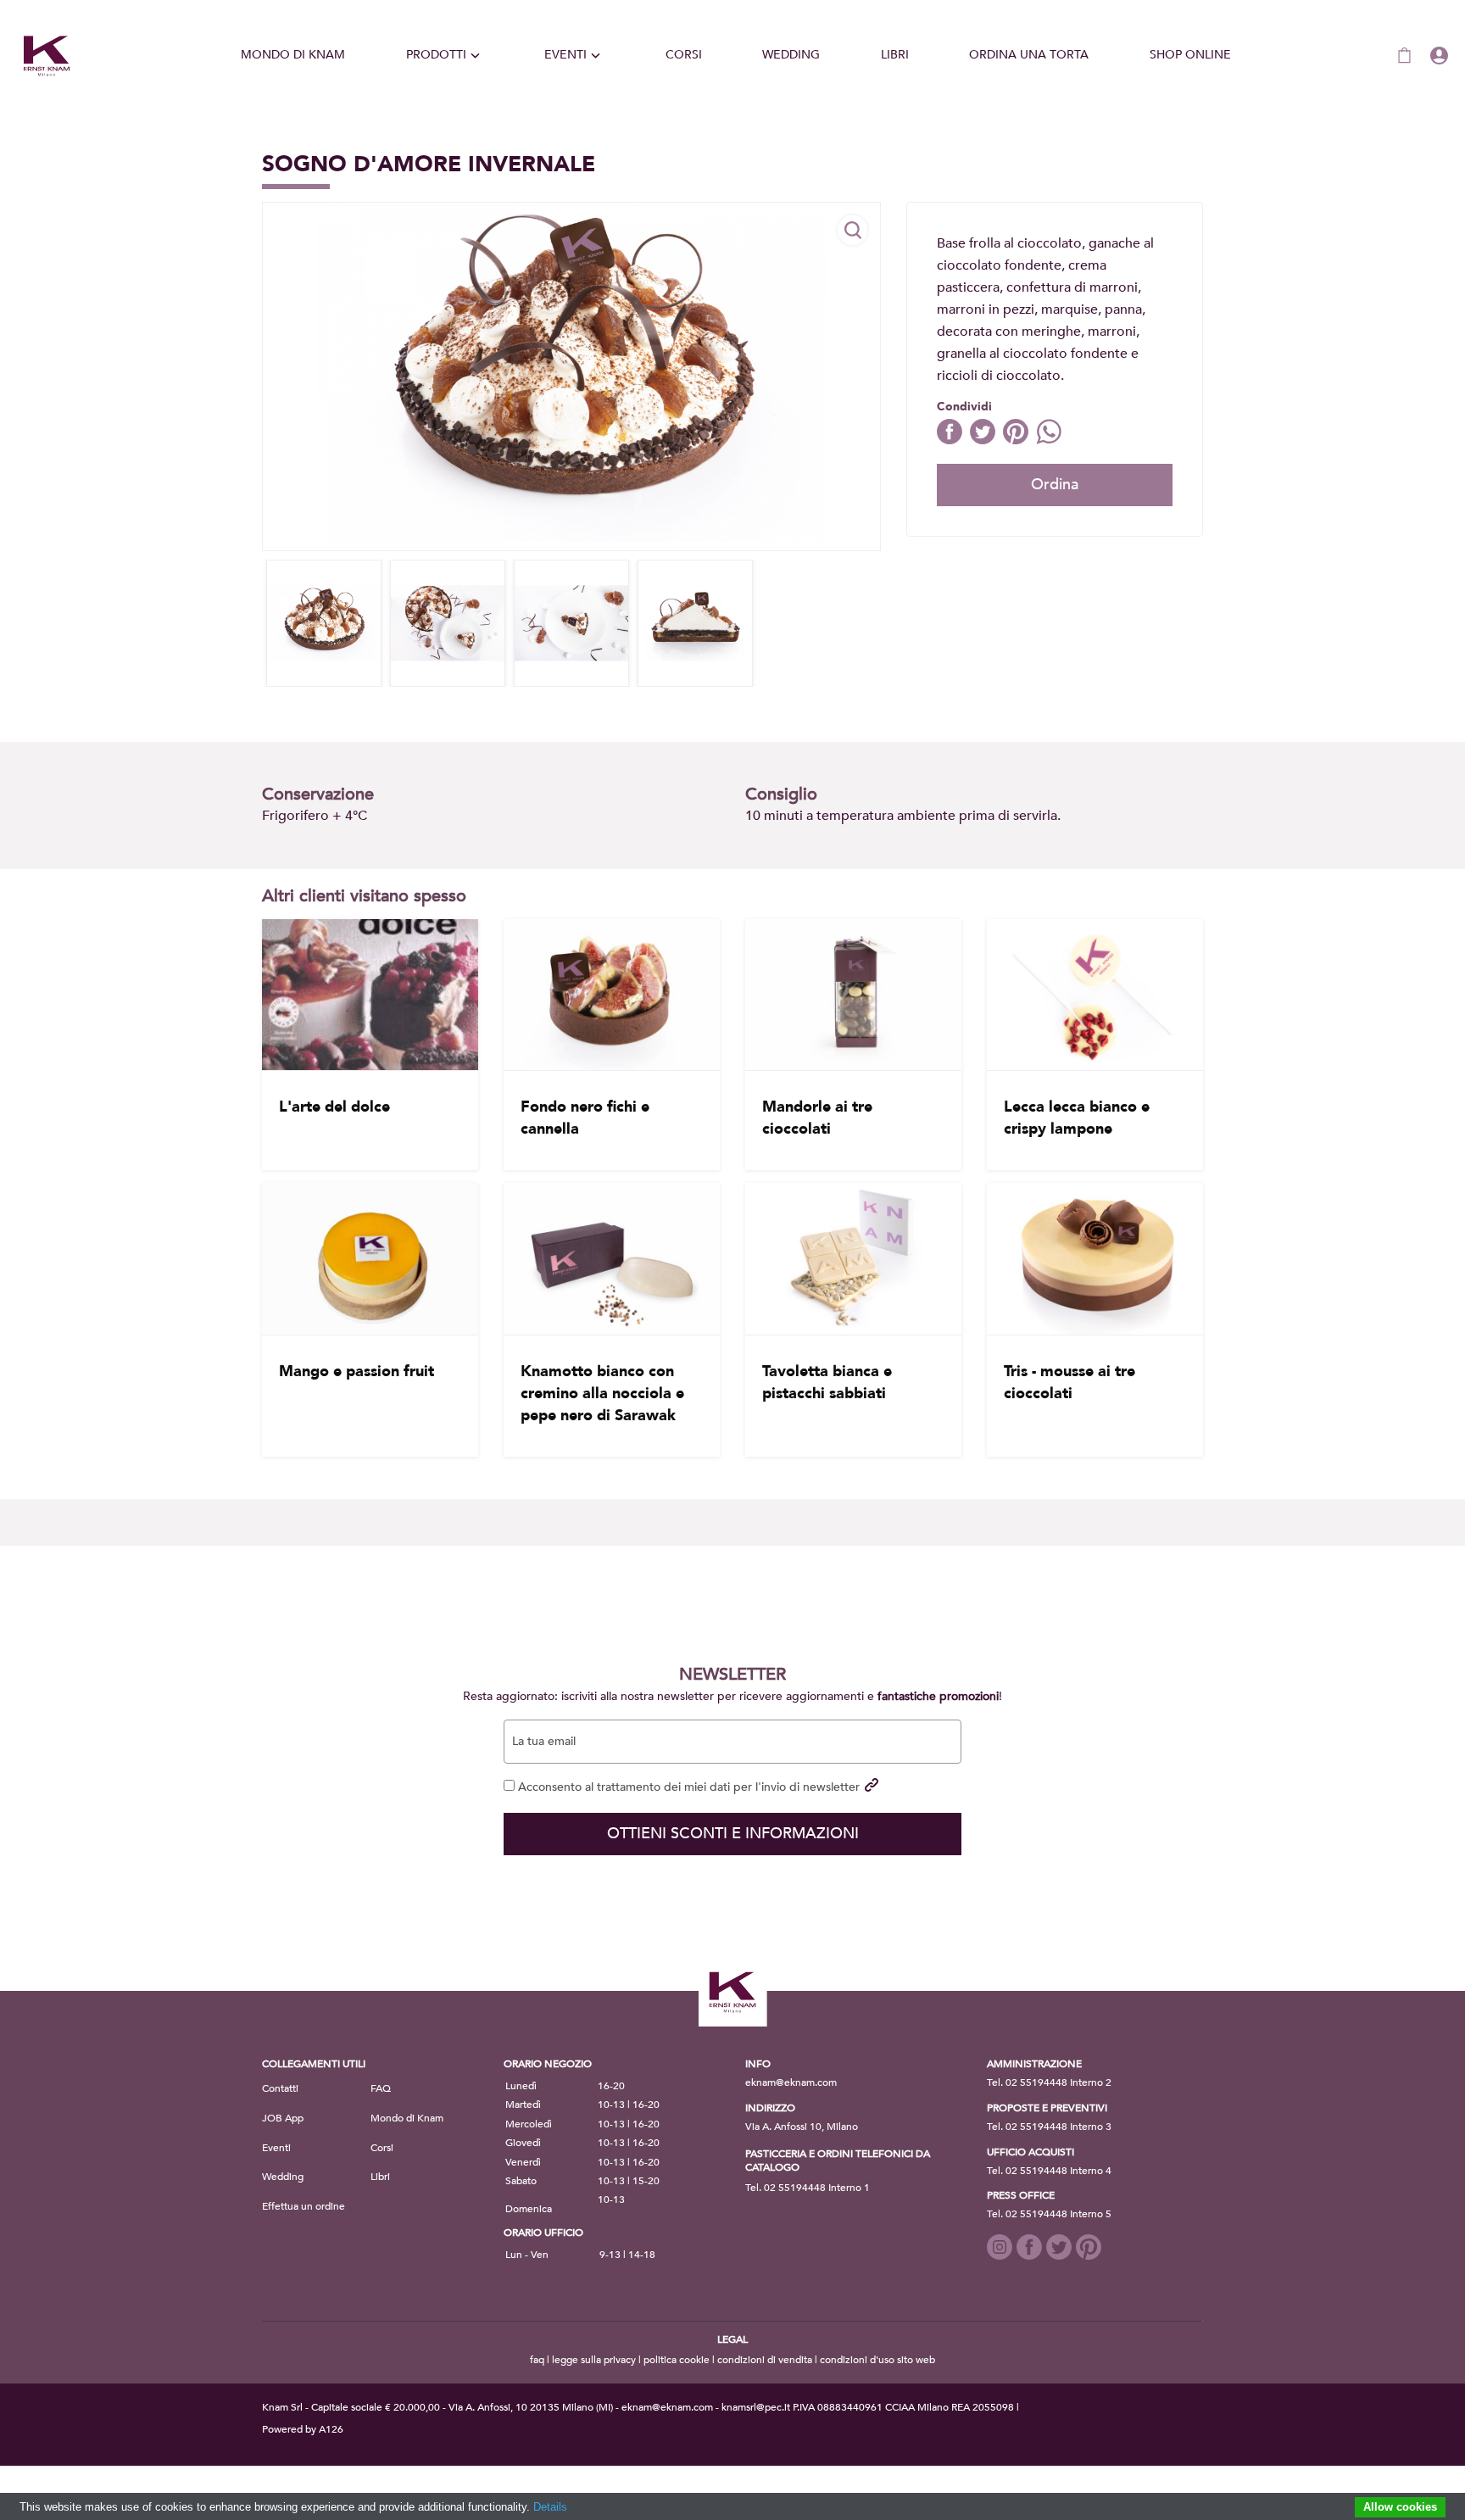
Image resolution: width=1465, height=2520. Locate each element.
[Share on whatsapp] (1051, 440)
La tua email (544, 1742)
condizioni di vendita (765, 2360)
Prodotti (436, 55)
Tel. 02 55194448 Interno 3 (1049, 2127)
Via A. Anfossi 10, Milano (802, 2127)
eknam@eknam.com (791, 2082)
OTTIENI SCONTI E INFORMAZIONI (733, 1834)
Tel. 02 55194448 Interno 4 (1049, 2171)
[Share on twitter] (986, 440)
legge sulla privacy (594, 2360)
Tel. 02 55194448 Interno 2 (1049, 2082)
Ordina (1055, 485)
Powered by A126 (303, 2429)
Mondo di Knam (293, 55)
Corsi (684, 55)
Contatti (280, 2088)
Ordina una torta (1029, 55)
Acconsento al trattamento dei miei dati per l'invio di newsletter (687, 1787)
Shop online (1190, 55)
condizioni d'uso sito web (877, 2360)
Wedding (791, 55)
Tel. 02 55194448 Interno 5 (1049, 2214)
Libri (895, 55)
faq (537, 2360)
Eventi (565, 55)
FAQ (381, 2088)
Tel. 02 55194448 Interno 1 (808, 2188)
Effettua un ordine (304, 2206)
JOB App (283, 2118)
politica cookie (677, 2360)
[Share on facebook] (953, 440)
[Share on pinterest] (1019, 440)
